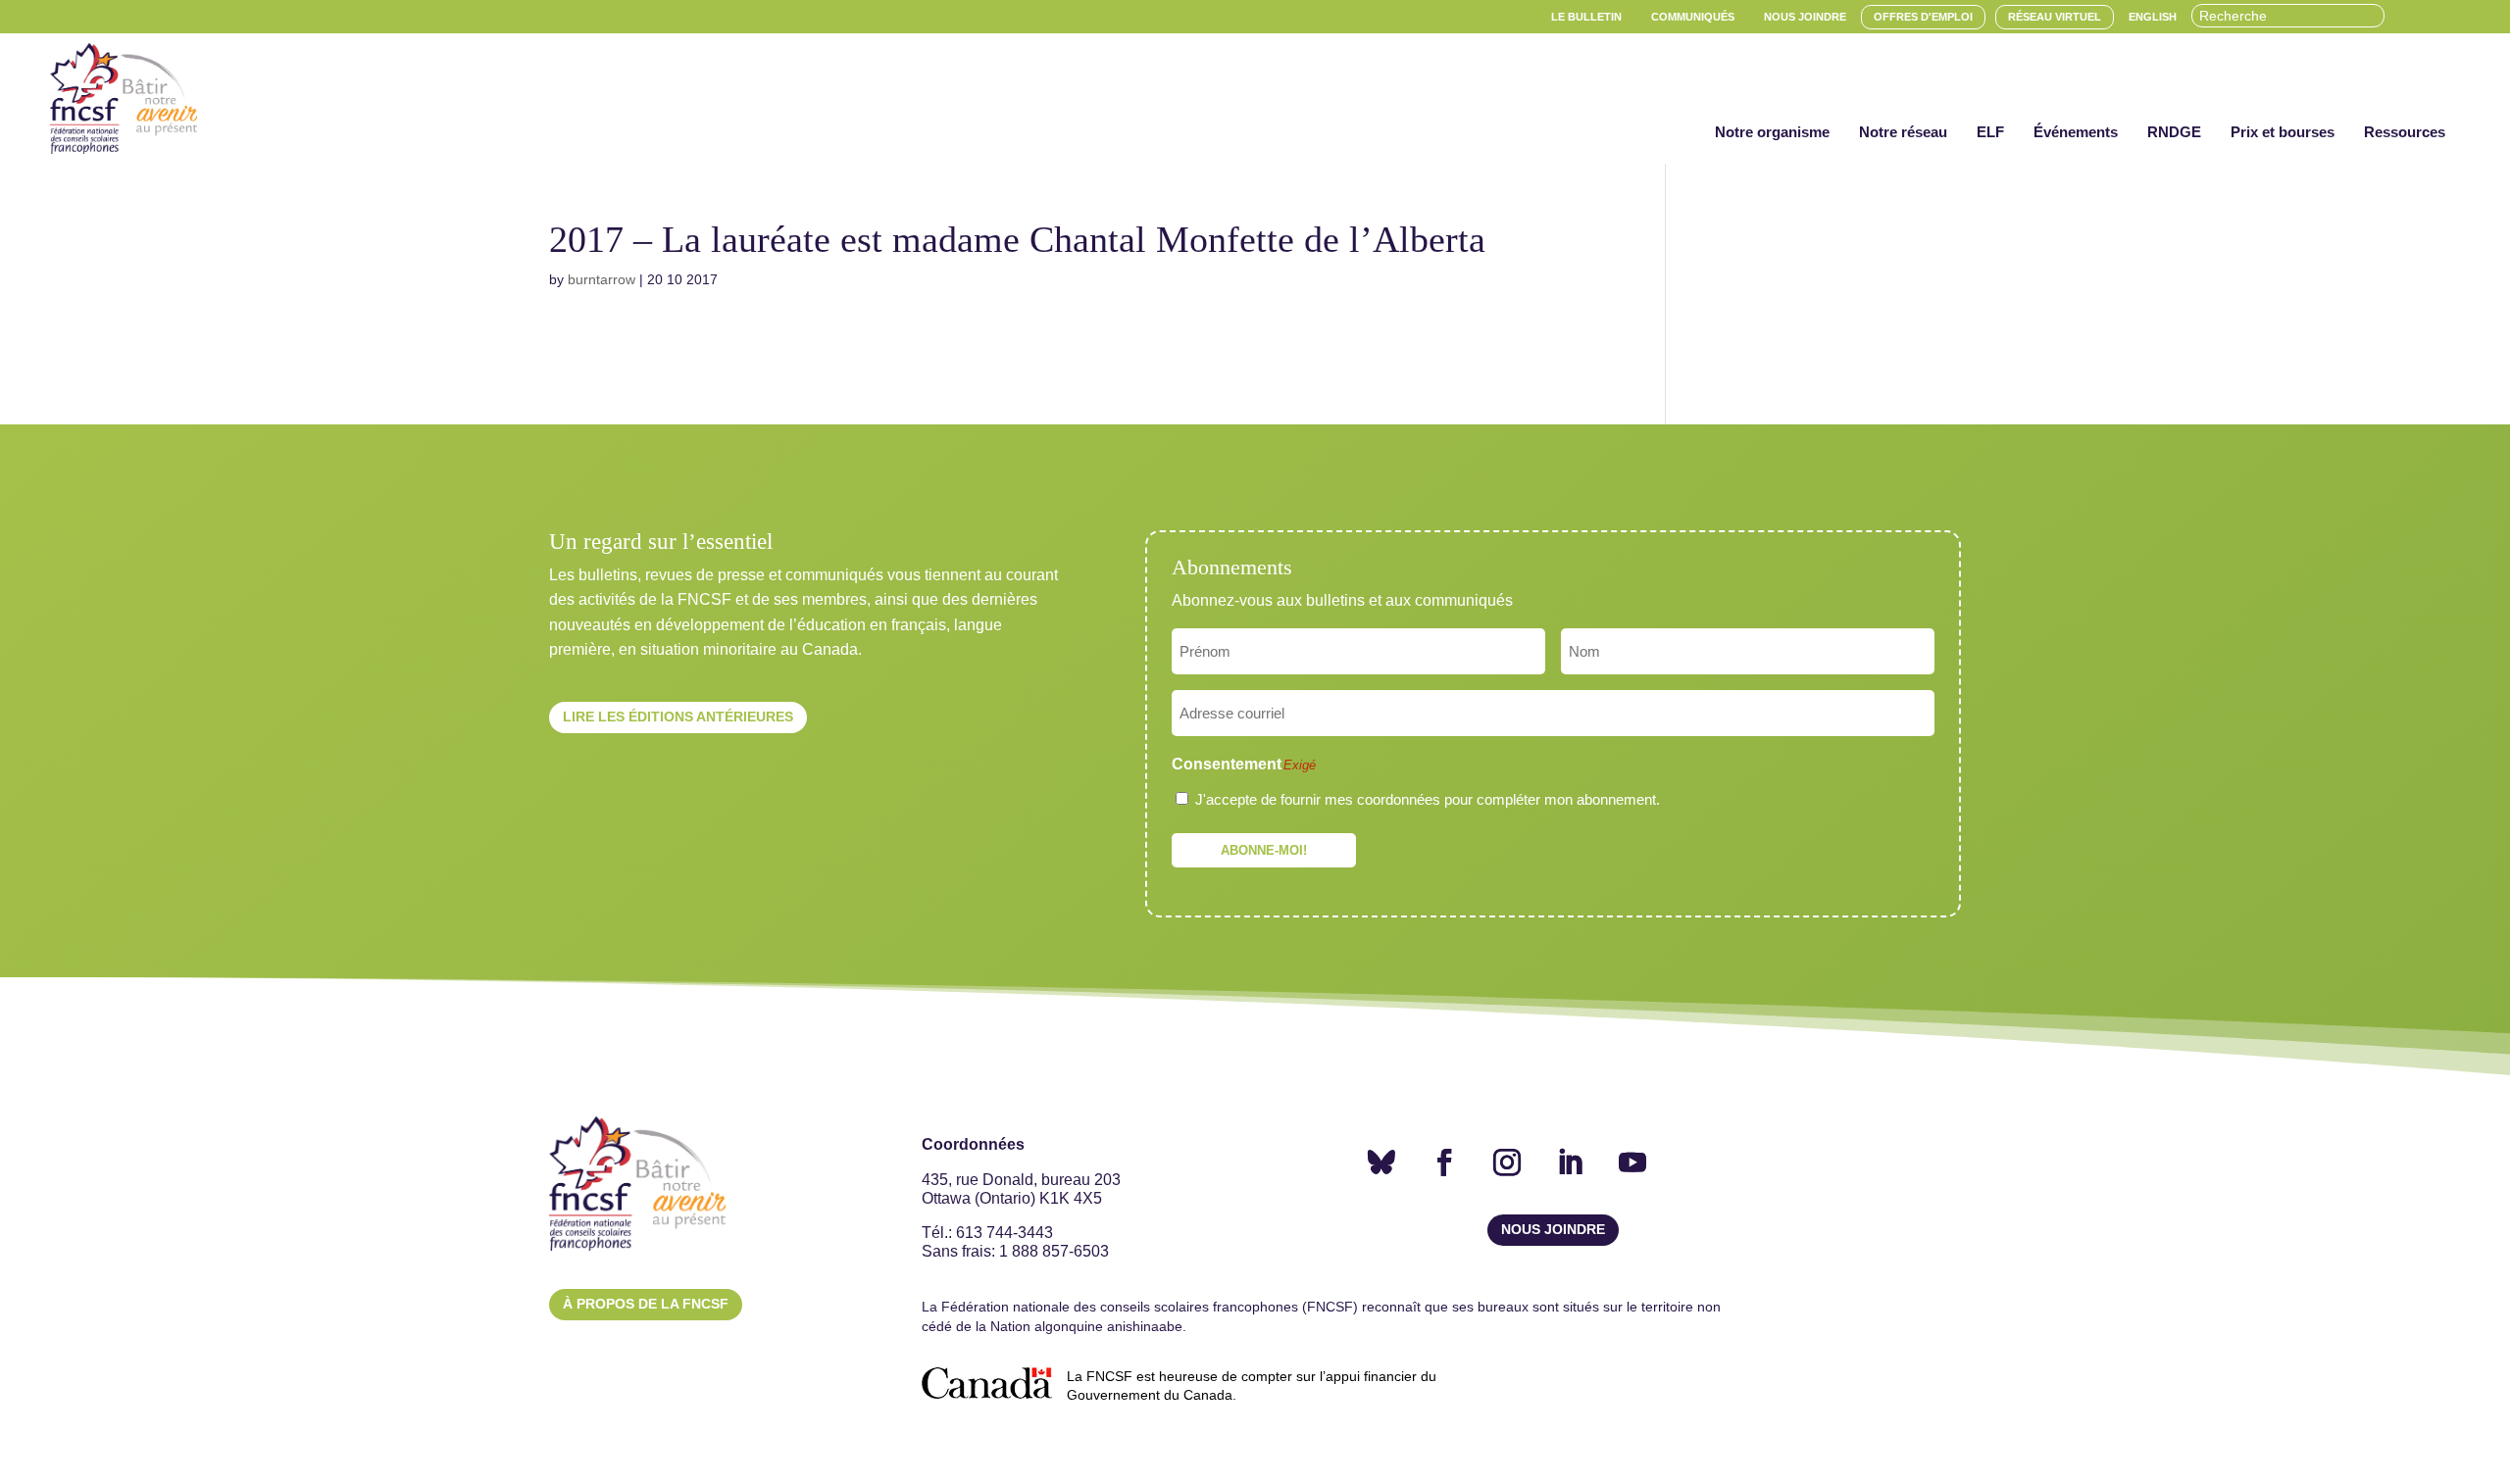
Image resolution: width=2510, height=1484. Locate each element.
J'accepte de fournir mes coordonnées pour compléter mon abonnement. (1428, 799)
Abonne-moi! (1264, 850)
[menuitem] (1586, 17)
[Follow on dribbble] (1381, 1162)
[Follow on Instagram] (1507, 1162)
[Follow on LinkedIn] (1570, 1162)
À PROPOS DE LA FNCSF (646, 1304)
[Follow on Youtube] (1632, 1162)
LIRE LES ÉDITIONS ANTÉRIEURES (678, 717)
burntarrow (602, 279)
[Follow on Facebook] (1444, 1162)
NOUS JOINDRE (1553, 1229)
